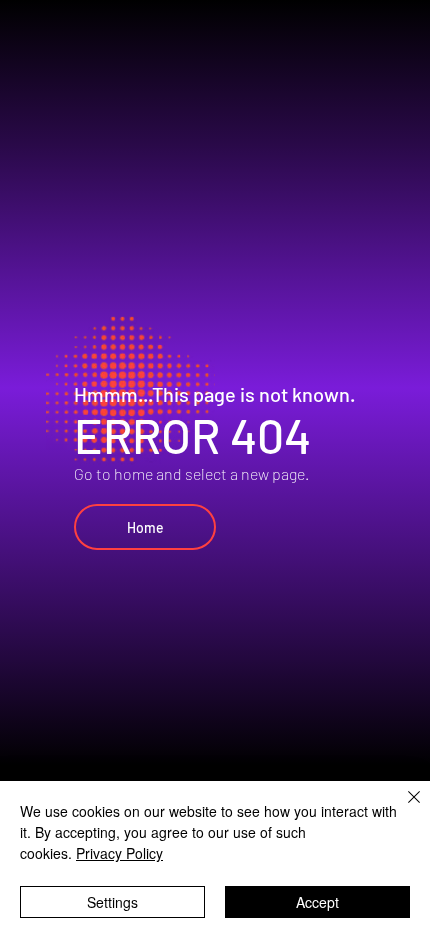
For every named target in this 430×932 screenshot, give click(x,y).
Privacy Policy (119, 853)
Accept (317, 902)
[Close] (402, 809)
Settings (112, 902)
